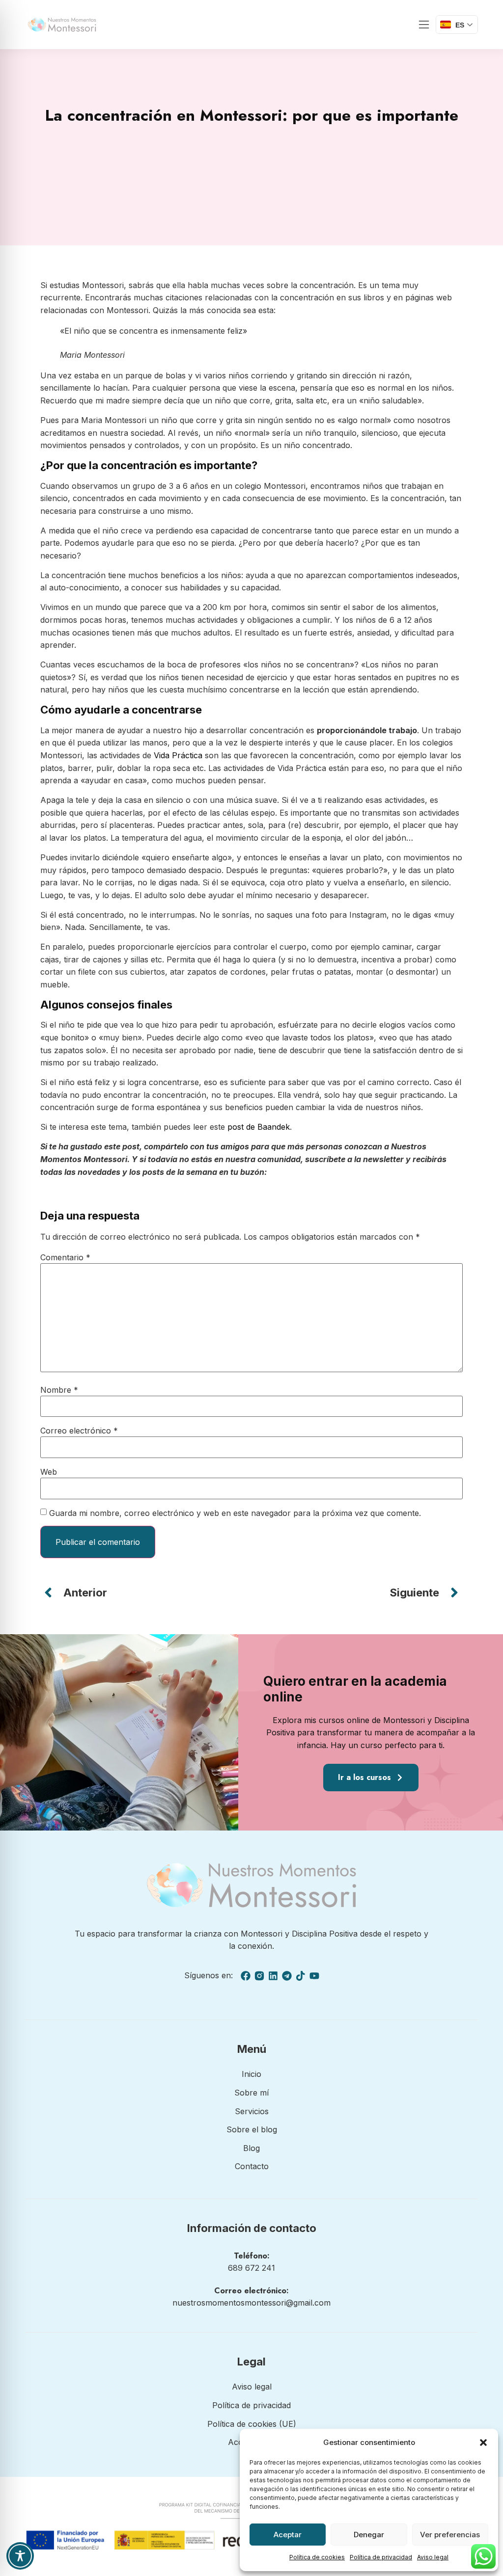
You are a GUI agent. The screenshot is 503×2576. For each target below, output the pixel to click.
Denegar (369, 2535)
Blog (251, 2148)
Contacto (252, 2166)
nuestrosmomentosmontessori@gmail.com (251, 2303)
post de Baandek (259, 1127)
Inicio (251, 2074)
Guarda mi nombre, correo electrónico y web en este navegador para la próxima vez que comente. (235, 1513)
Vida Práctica (178, 755)
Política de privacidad (381, 2557)
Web (49, 1472)
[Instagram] (259, 1976)
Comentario (65, 1257)
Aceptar (288, 2535)
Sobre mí (251, 2093)
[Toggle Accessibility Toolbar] (20, 2556)
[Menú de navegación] (424, 25)
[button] (483, 2443)
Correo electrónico (79, 1431)
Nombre (59, 1390)
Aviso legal (433, 2557)
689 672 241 (251, 2268)
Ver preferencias (450, 2535)
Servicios (252, 2111)
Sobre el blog (252, 2129)
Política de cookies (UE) (252, 2424)
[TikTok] (301, 1976)
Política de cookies (317, 2557)
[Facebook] (246, 1976)
